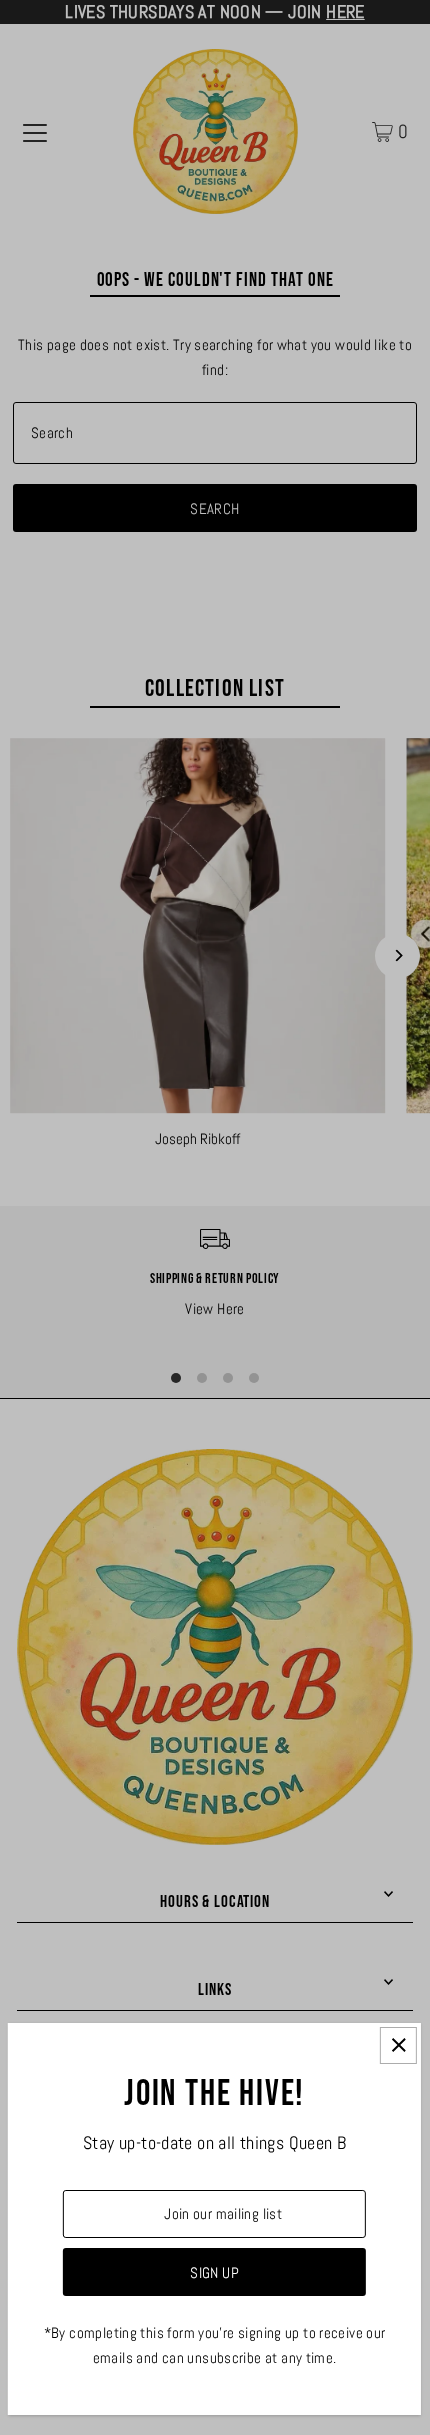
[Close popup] (398, 2045)
